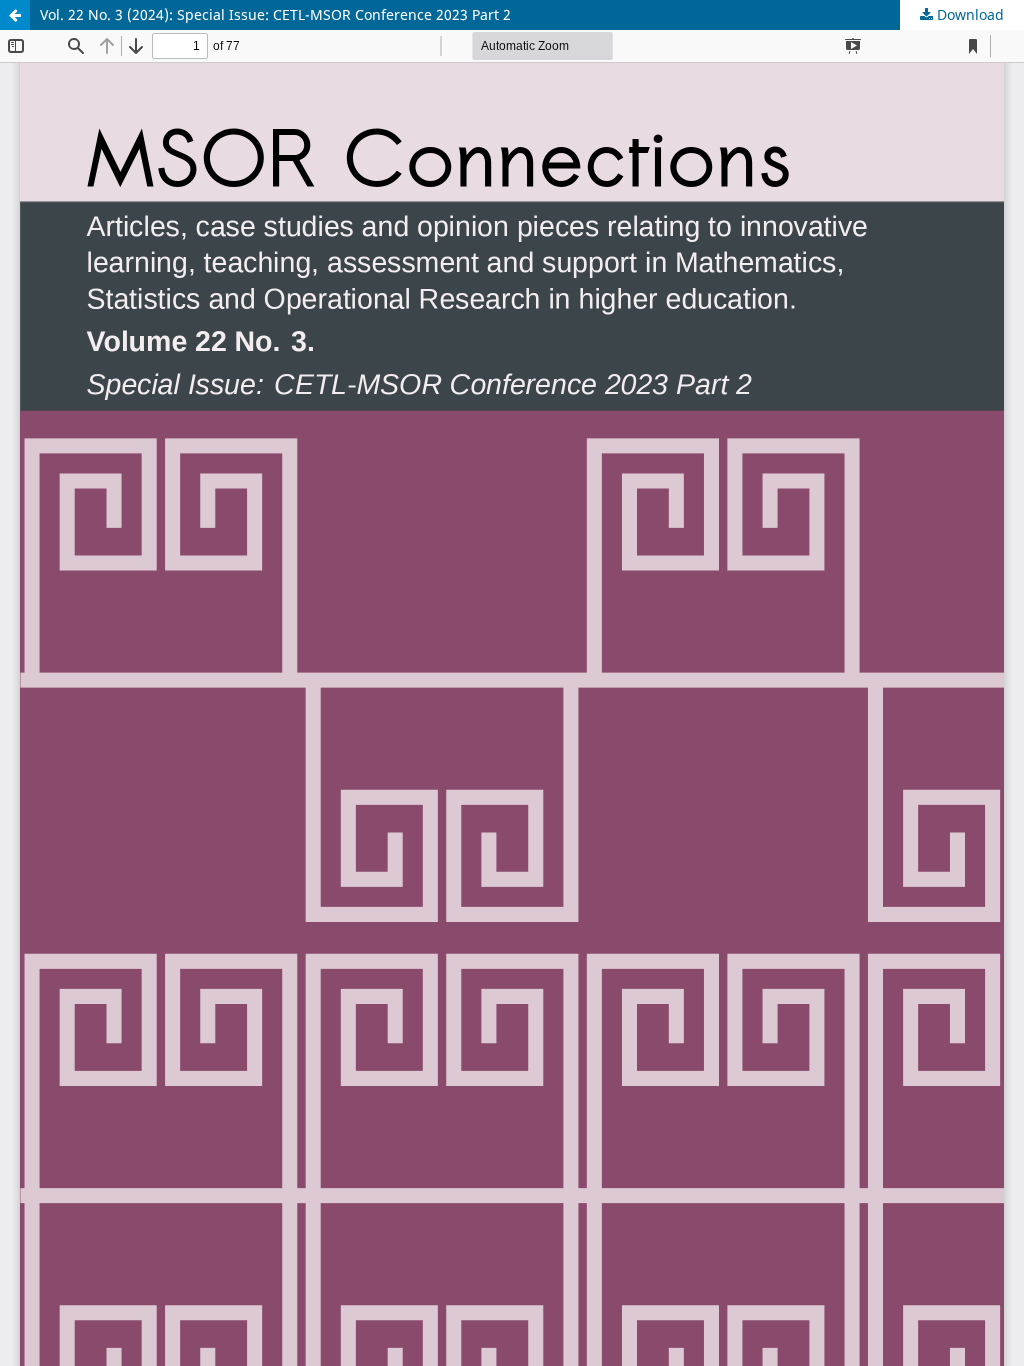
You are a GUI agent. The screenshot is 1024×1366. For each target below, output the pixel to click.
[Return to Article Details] (15, 15)
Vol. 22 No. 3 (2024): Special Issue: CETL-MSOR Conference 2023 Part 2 (275, 14)
